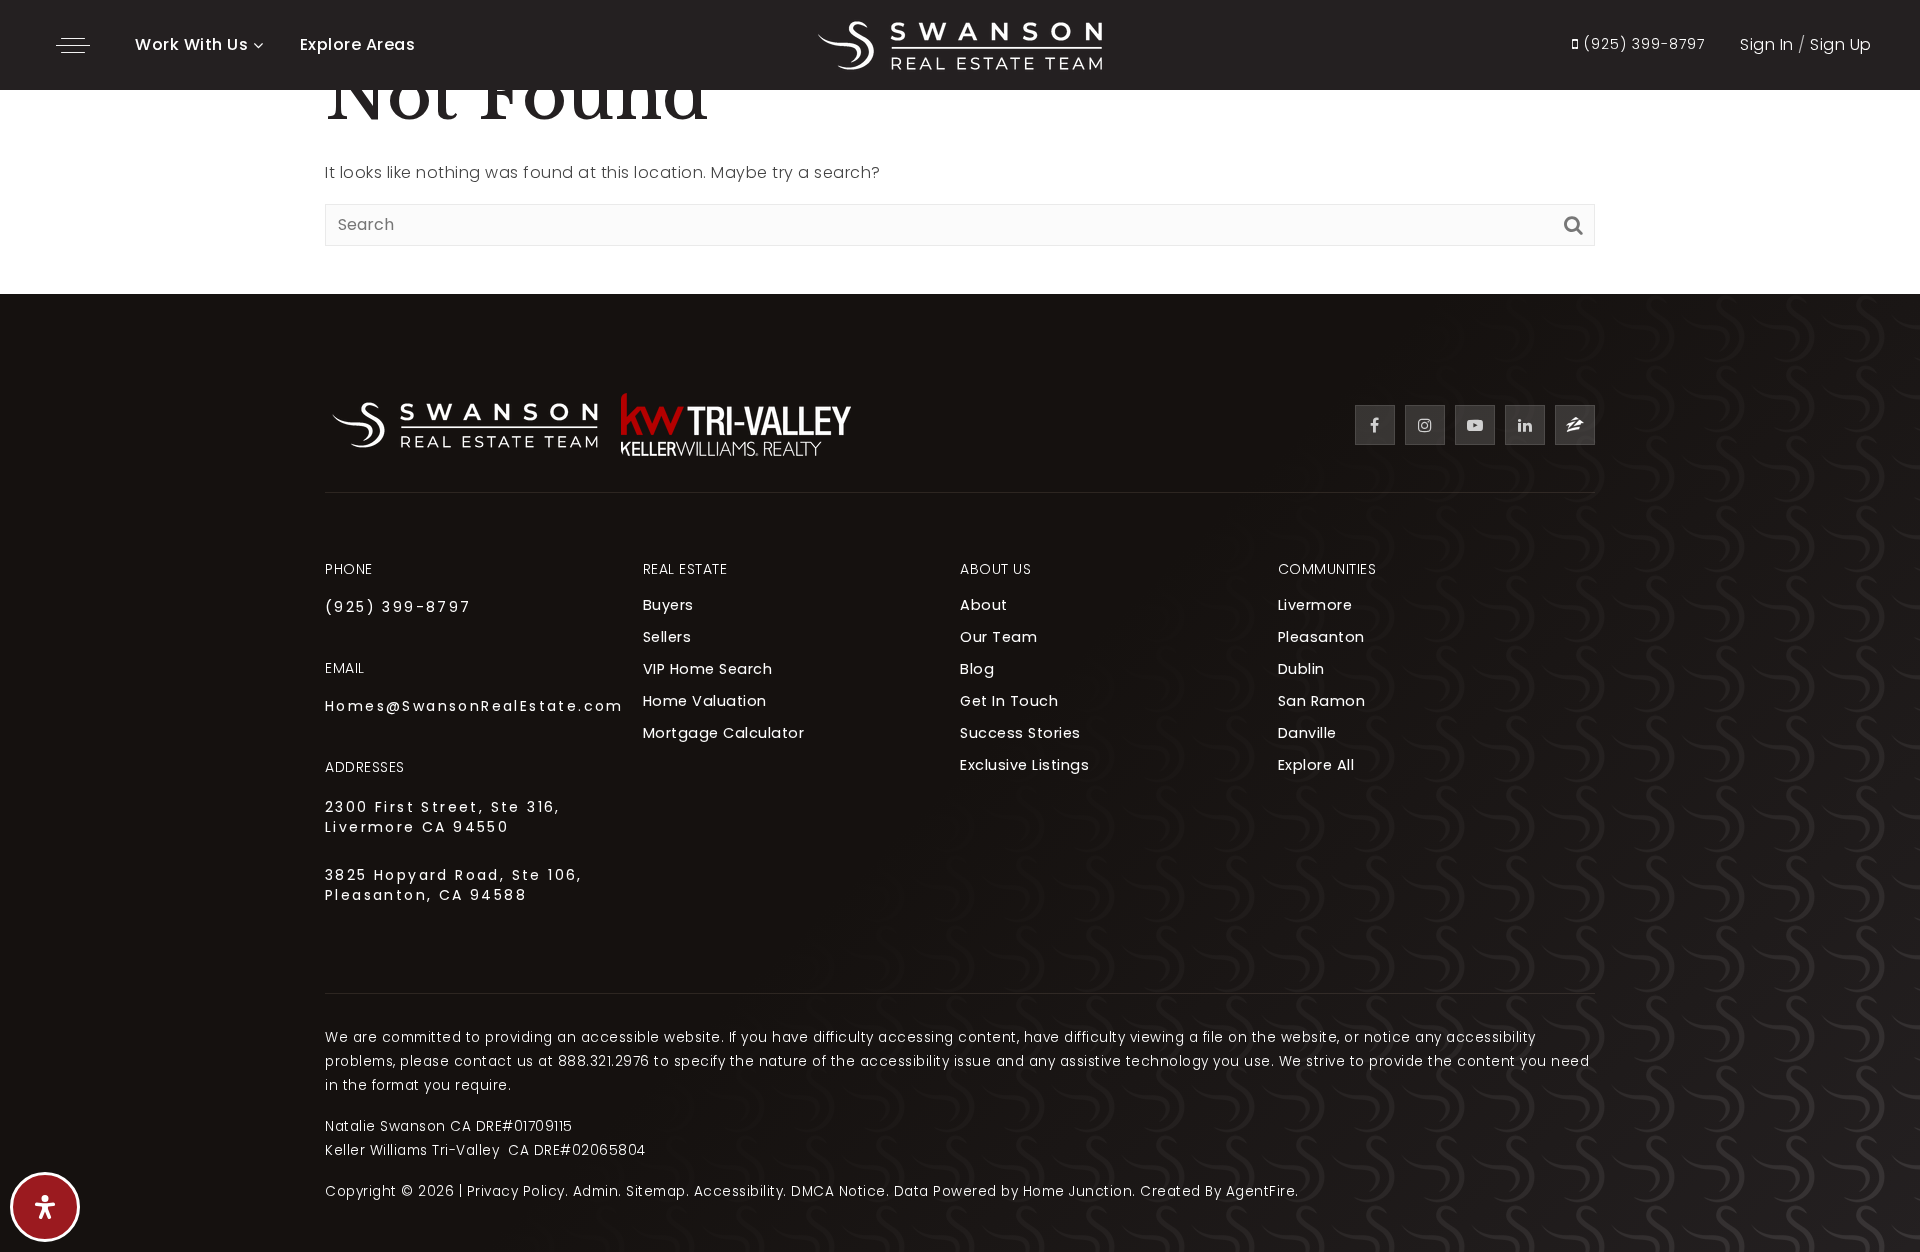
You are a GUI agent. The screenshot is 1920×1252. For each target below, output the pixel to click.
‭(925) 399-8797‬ (1642, 45)
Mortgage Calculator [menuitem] (724, 733)
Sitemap (656, 1191)
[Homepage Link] (960, 43)
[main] (960, 147)
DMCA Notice (838, 1191)
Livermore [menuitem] (1315, 605)
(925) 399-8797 (398, 607)
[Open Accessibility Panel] (45, 1207)
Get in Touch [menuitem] (1009, 701)
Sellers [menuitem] (667, 637)
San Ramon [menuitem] (1322, 701)
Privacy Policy (516, 1191)
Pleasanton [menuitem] (1321, 637)
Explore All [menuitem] (1316, 765)
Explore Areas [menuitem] (358, 44)
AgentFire (1261, 1191)
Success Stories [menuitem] (1020, 733)
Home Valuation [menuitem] (705, 701)
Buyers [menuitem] (668, 605)
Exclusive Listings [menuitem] (1024, 765)
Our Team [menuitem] (998, 637)
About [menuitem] (984, 605)
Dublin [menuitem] (1301, 669)
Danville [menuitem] (1307, 733)
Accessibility (739, 1191)
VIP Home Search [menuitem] (708, 669)
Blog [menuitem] (977, 669)
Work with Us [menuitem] (191, 44)
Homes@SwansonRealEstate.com (474, 706)
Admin (596, 1191)
